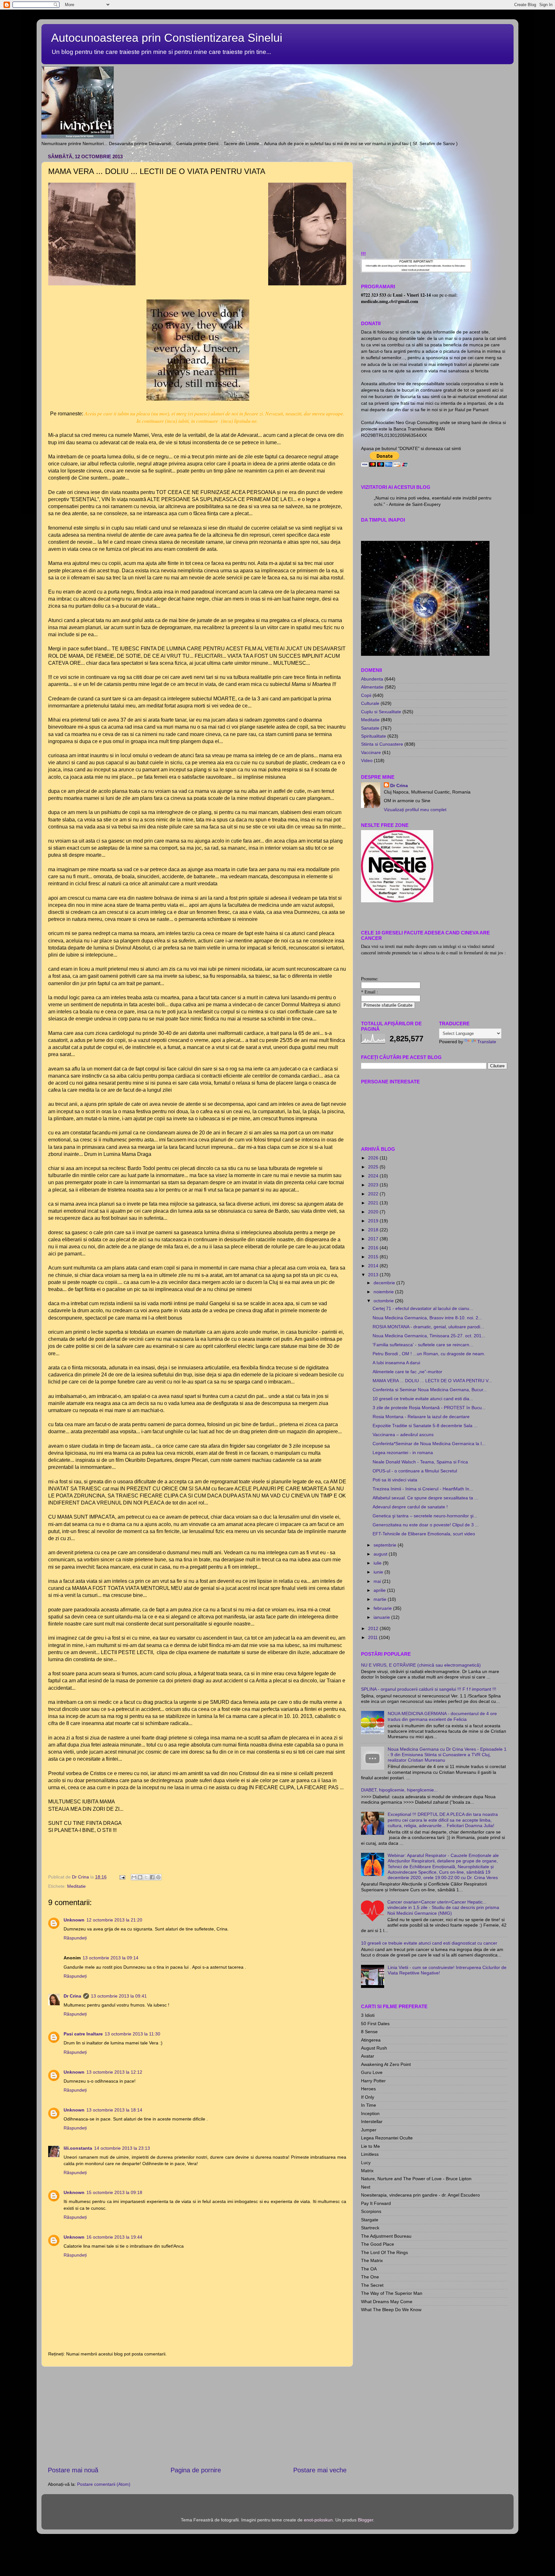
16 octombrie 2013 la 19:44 (114, 2237)
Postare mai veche (320, 2470)
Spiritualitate (374, 736)
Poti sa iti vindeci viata (395, 1480)
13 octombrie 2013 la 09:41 (119, 1996)
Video (367, 760)
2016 (374, 1248)
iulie (378, 1563)
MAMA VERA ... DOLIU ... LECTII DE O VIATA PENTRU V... (432, 1381)
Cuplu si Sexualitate (381, 712)
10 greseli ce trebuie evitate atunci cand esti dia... (423, 1399)
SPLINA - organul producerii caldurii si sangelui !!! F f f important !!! (429, 1689)
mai (378, 1581)
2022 (374, 1194)
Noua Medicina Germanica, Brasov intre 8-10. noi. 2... (427, 1318)
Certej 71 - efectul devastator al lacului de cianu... (423, 1308)
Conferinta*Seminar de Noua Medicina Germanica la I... (429, 1444)
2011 (374, 1637)
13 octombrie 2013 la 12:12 (114, 2072)
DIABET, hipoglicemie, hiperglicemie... (399, 1790)
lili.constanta (78, 2148)
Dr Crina (72, 1996)
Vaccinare (371, 752)
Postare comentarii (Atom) (104, 2484)
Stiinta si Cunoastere (382, 744)
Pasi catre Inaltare (83, 2034)
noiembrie (384, 1292)
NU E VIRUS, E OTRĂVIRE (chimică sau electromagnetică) (421, 1665)
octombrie (384, 1301)
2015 (374, 1257)
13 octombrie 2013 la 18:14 (114, 2110)
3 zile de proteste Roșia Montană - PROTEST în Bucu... (429, 1408)
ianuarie (382, 1617)
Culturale (370, 703)
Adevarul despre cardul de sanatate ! (410, 1507)
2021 (374, 1203)
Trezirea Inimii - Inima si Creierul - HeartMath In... (423, 1489)
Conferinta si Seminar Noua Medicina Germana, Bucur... (430, 1390)
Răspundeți (75, 1938)
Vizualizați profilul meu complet (415, 810)
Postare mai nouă (73, 2470)
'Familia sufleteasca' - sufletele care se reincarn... (423, 1345)
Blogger (366, 2520)
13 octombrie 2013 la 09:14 (110, 1958)
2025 (374, 1167)
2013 (374, 1275)
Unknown (74, 1920)
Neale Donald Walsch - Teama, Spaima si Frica (420, 1462)
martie (381, 1599)
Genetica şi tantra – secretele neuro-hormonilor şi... (425, 1516)
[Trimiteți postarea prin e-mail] (122, 1877)
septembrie (386, 1545)
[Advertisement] (197, 2416)
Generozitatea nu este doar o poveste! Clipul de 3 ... (426, 1525)
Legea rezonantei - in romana (403, 1453)
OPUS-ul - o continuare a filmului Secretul (415, 1471)
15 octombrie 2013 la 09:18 (114, 2192)
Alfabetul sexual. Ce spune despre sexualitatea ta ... (425, 1498)
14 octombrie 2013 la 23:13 (122, 2148)
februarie (383, 1608)
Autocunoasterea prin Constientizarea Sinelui (167, 38)
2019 (374, 1221)
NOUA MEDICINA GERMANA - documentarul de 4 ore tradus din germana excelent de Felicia (442, 1716)
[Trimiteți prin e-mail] (134, 1877)
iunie (379, 1572)
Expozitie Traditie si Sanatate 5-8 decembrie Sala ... (425, 1426)
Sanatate (370, 728)
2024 (374, 1176)
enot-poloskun (318, 2520)
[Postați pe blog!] (140, 1877)
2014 (374, 1266)
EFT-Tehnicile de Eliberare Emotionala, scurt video (424, 1534)
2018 (374, 1230)
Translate (487, 1042)
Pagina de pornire (196, 2470)
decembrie (385, 1283)
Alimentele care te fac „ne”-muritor (407, 1372)
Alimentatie (372, 687)
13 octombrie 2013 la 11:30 (132, 2034)
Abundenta (372, 679)
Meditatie (76, 1886)
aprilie (380, 1590)
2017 (374, 1239)
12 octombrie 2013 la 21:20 (114, 1920)
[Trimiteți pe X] (146, 1877)
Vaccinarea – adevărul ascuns (403, 1435)
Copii (366, 695)
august (381, 1554)
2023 (374, 1185)
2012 (374, 1628)
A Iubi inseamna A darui (396, 1363)
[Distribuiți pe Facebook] (152, 1877)
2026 (374, 1158)
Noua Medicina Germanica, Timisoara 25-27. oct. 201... (429, 1336)
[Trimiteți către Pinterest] (158, 1877)
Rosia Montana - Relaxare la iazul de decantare (421, 1417)
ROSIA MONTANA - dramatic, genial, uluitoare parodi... (428, 1327)
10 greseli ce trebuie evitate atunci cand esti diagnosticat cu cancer (429, 1943)
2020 (374, 1212)
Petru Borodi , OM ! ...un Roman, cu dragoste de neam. (429, 1354)
